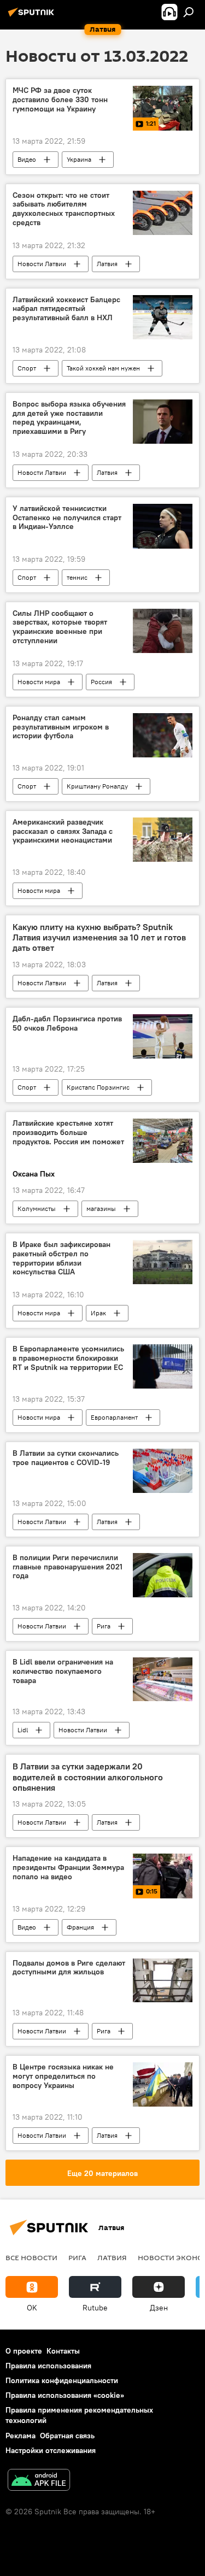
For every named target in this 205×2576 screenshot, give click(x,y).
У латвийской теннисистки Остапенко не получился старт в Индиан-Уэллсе (67, 518)
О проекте (24, 2351)
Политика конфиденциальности (62, 2380)
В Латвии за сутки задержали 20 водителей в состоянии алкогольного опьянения (88, 1777)
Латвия (107, 264)
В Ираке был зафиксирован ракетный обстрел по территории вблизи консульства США (61, 1258)
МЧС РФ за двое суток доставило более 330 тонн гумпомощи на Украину (60, 100)
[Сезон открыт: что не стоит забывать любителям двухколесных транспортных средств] (163, 213)
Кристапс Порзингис (98, 1087)
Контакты (63, 2351)
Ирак (98, 1313)
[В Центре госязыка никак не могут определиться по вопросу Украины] (163, 2084)
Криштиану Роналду (97, 786)
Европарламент (114, 1417)
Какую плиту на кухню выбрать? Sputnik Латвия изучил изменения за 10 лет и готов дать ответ (99, 937)
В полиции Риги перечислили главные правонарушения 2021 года (68, 1567)
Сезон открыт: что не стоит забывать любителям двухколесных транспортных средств (64, 209)
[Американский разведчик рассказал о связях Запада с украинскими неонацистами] (163, 840)
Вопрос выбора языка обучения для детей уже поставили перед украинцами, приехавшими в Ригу (69, 418)
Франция (80, 1927)
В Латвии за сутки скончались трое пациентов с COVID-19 (66, 1458)
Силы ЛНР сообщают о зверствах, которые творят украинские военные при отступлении (60, 627)
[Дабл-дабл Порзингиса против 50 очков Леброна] (163, 1036)
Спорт (27, 368)
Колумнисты (37, 1208)
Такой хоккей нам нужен (103, 368)
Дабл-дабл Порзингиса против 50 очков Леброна (67, 1024)
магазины (101, 1208)
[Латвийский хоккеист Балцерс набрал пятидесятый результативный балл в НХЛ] (163, 317)
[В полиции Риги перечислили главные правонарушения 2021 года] (163, 1575)
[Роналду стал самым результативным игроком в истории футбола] (163, 735)
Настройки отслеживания (51, 2450)
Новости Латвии (42, 264)
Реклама (20, 2436)
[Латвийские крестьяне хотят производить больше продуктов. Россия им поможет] (163, 1141)
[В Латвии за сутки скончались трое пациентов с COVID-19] (163, 1471)
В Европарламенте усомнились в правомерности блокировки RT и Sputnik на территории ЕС (68, 1358)
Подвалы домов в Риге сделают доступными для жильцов (69, 1968)
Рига (104, 1626)
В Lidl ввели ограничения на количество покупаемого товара (63, 1671)
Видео (27, 159)
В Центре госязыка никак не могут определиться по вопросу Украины (63, 2076)
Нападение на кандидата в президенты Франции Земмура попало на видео (68, 1868)
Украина (79, 159)
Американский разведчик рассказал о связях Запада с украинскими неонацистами (63, 831)
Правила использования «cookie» (65, 2395)
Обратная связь (67, 2436)
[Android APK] (39, 2481)
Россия (101, 682)
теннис (77, 577)
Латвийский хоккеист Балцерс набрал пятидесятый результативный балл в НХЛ (66, 309)
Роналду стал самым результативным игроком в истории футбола (61, 727)
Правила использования (48, 2366)
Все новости (31, 2257)
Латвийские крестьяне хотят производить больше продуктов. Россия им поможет (68, 1133)
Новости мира (39, 682)
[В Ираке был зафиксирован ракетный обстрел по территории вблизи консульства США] (163, 1262)
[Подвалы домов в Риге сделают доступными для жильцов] (163, 1981)
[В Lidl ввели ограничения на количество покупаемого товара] (163, 1680)
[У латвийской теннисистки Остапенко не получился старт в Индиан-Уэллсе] (163, 526)
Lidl (23, 1730)
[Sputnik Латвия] (33, 16)
